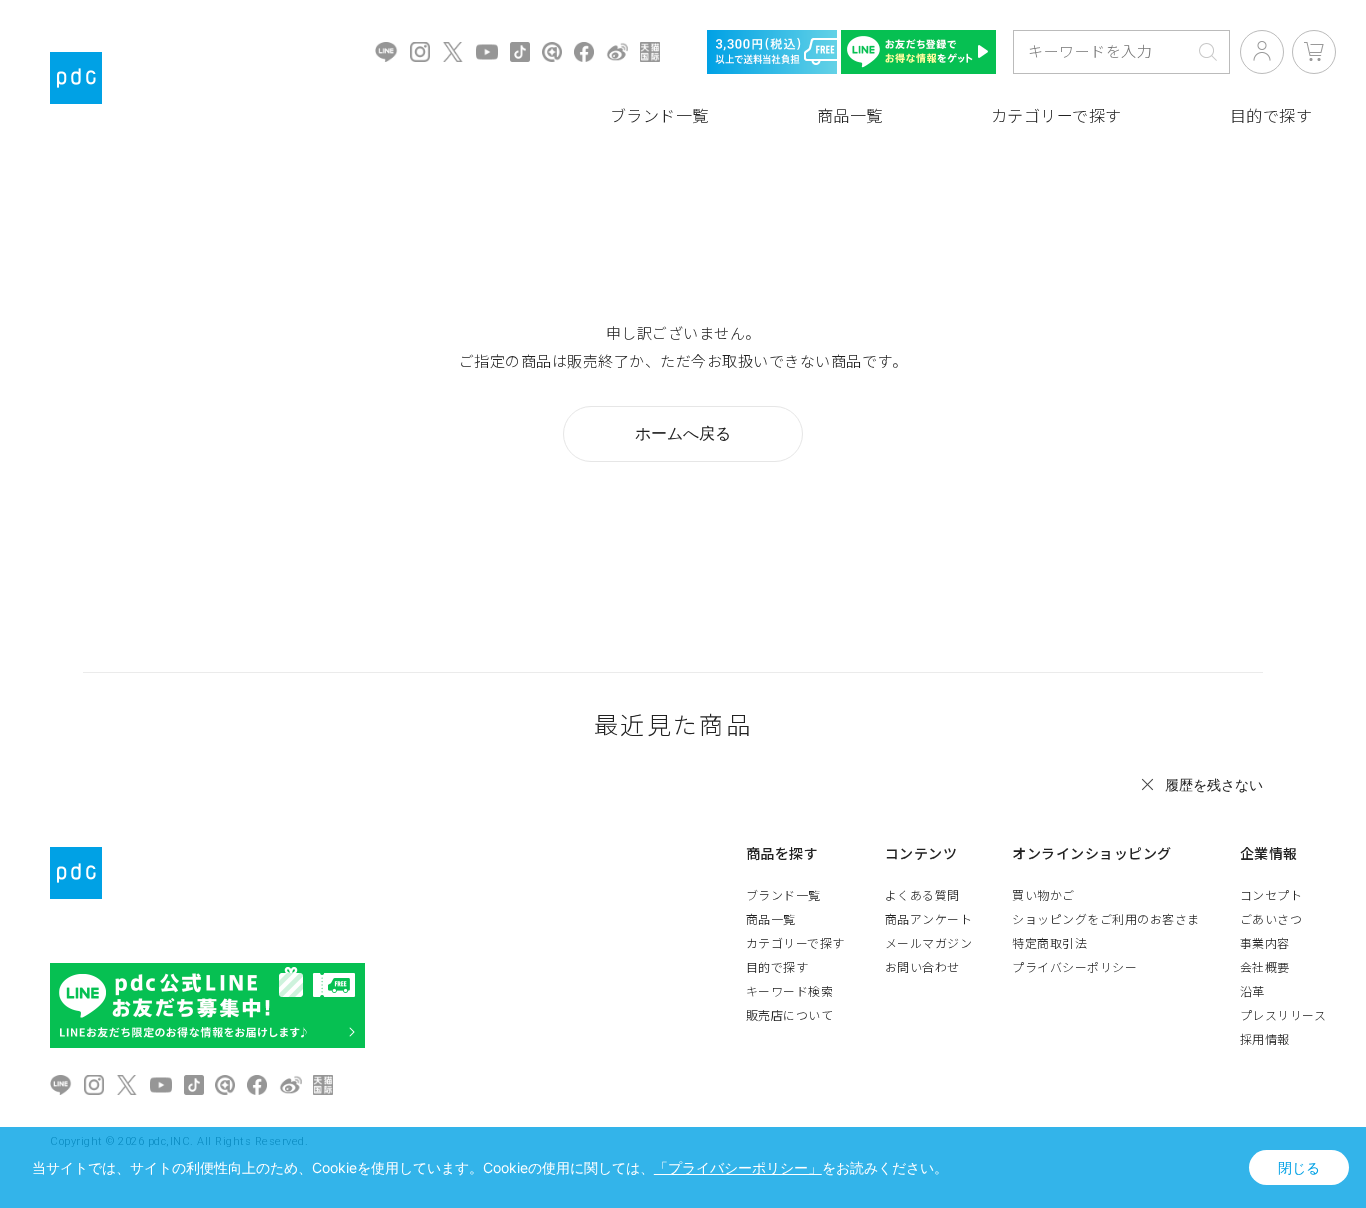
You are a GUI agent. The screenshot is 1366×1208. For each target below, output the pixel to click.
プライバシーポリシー (1074, 968)
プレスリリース (1283, 1016)
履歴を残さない (1214, 784)
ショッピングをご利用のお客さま (1106, 920)
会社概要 (1265, 968)
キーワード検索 (790, 992)
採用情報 (1265, 1040)
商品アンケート (929, 920)
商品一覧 (850, 116)
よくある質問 (922, 896)
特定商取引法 (1049, 944)
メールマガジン (929, 944)
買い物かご (1043, 896)
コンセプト (1271, 896)
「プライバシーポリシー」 (738, 1167)
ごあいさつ (1271, 920)
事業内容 (1265, 944)
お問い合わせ (922, 968)
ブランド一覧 (659, 116)
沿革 (1252, 992)
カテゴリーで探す (1056, 116)
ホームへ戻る (683, 433)
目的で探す (777, 968)
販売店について (790, 1016)
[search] (1208, 52)
